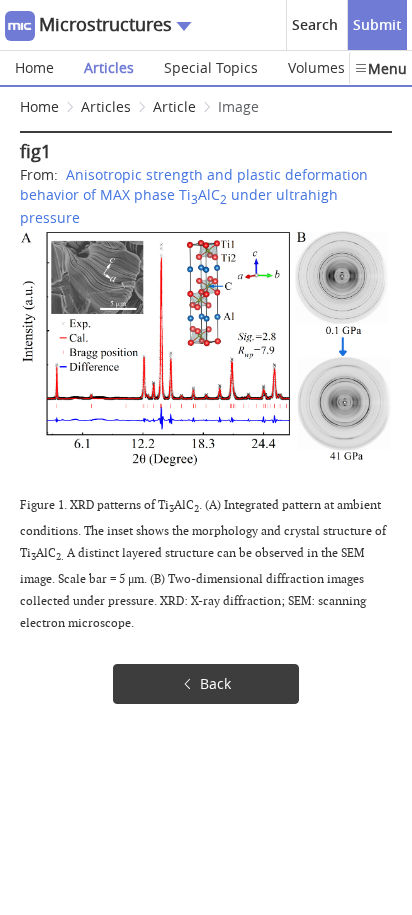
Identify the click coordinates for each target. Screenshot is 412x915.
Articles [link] (106, 106)
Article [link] (174, 106)
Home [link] (39, 106)
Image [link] (238, 106)
